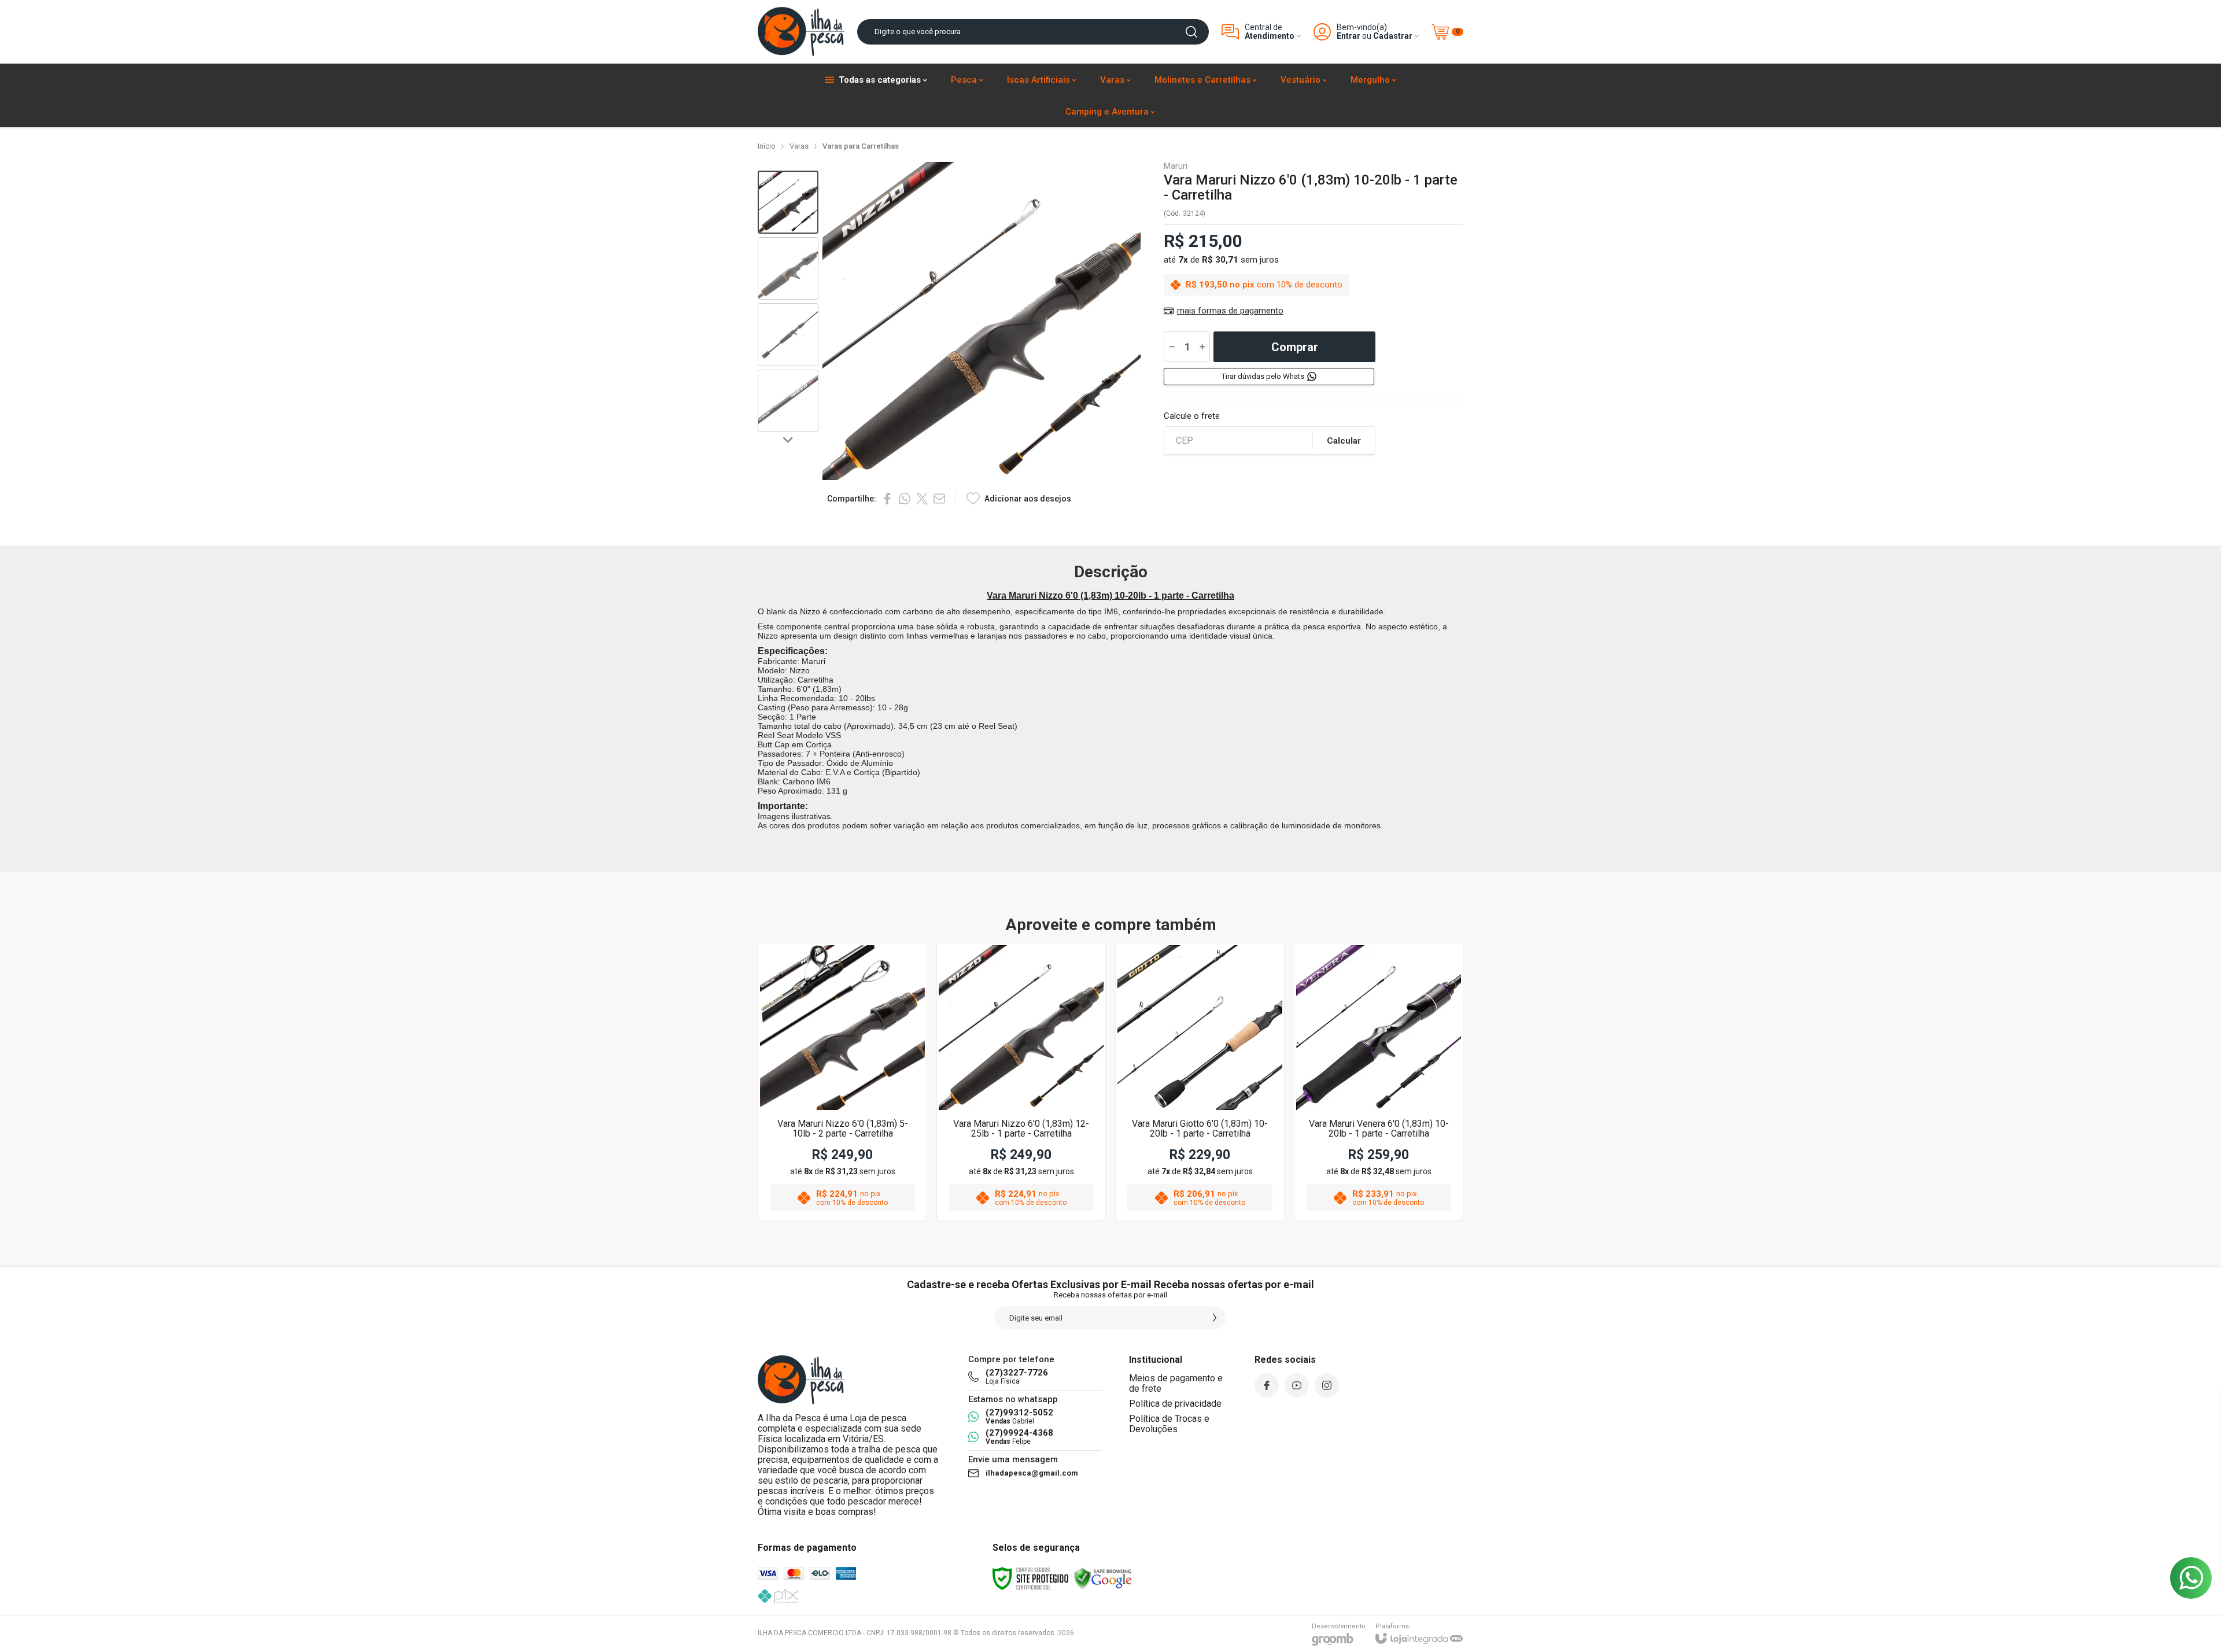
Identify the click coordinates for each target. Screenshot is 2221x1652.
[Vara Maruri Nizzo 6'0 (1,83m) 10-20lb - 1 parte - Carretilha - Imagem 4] (788, 401)
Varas (799, 146)
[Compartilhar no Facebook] (887, 499)
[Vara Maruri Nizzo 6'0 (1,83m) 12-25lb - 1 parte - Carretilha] (1021, 1082)
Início (767, 146)
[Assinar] (1215, 1318)
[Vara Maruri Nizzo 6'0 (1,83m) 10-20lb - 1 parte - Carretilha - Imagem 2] (788, 269)
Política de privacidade (1175, 1404)
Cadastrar (1393, 36)
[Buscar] (1191, 32)
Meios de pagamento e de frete (1176, 1383)
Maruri (1176, 166)
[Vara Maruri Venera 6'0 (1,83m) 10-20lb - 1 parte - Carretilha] (1379, 1082)
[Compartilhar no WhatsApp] (905, 499)
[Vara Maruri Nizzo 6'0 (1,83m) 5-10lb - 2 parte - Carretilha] (842, 1082)
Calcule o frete (1192, 416)
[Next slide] (788, 440)
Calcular (1344, 441)
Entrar (1349, 36)
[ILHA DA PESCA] (801, 32)
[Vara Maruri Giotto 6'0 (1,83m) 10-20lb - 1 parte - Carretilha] (1200, 1082)
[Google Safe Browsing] (1103, 1578)
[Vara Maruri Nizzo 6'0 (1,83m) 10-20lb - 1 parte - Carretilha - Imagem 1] (788, 202)
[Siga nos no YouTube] (1297, 1385)
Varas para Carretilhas (861, 146)
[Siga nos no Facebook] (1267, 1385)
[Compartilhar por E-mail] (939, 499)
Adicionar (865, 1126)
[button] (788, 202)
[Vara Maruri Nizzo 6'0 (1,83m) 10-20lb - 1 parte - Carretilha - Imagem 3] (788, 335)
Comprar (1295, 347)
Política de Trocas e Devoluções (1169, 1424)
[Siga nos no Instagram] (1327, 1385)
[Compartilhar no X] (922, 499)
